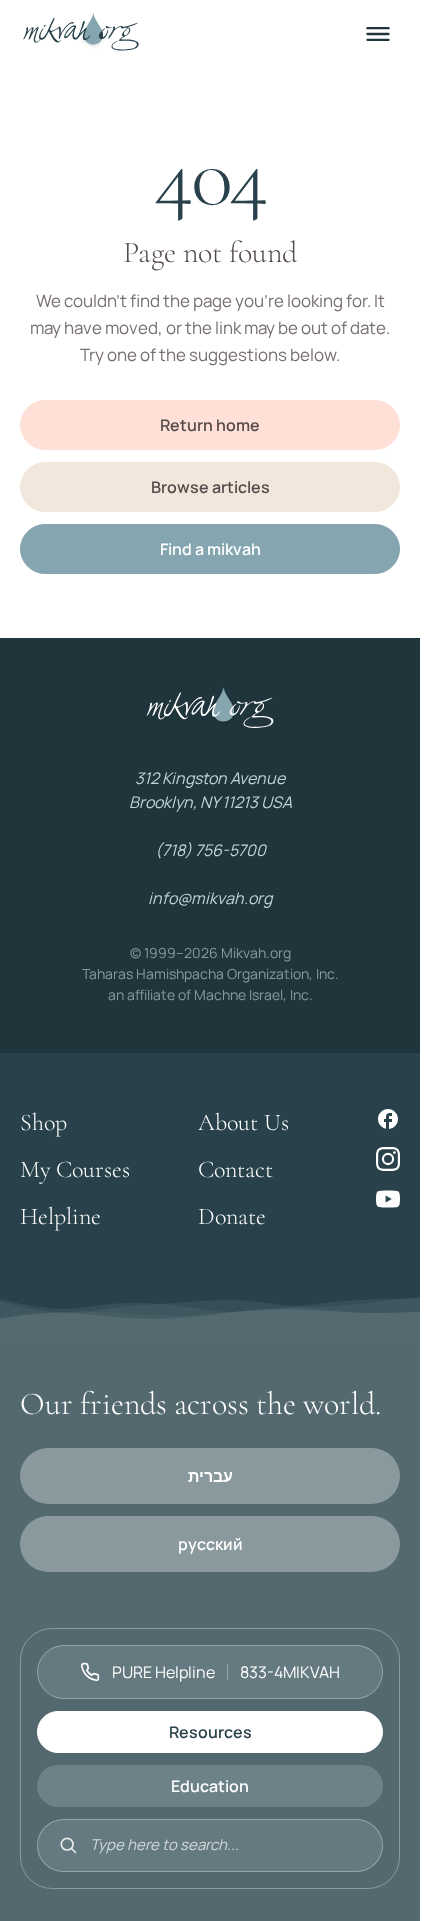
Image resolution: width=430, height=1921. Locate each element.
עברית (210, 1476)
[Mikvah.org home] (81, 34)
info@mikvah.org (210, 898)
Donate (232, 1216)
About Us (243, 1122)
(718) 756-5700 (210, 850)
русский (210, 1544)
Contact (235, 1169)
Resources (210, 1732)
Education (210, 1786)
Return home (210, 425)
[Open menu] (378, 34)
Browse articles (210, 487)
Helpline (60, 1216)
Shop (43, 1122)
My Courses (75, 1169)
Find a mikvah (210, 549)
